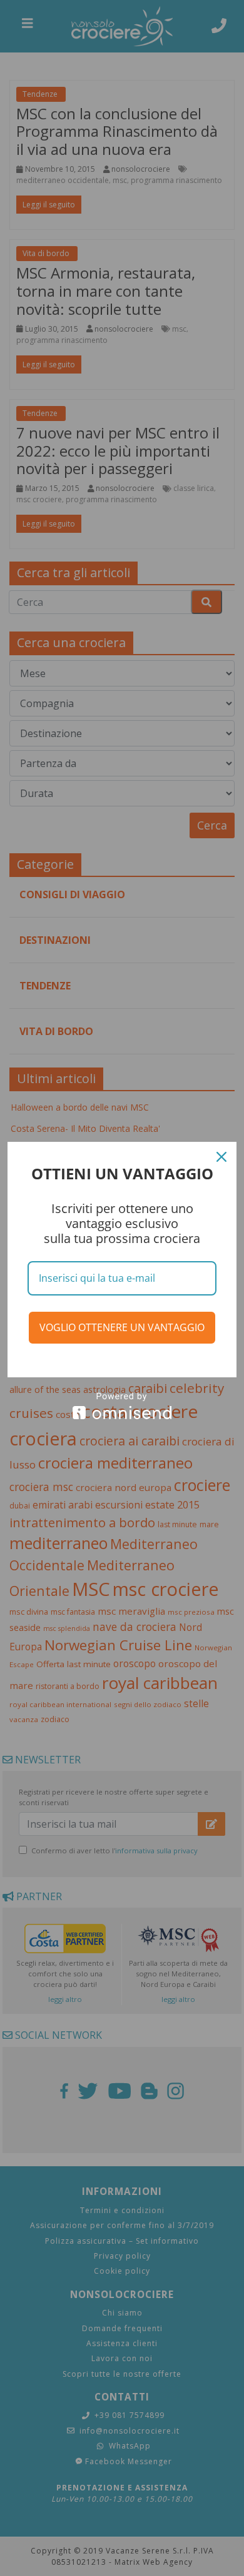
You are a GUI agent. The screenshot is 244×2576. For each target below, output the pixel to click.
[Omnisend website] (122, 1406)
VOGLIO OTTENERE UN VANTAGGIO (122, 1327)
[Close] (221, 1157)
